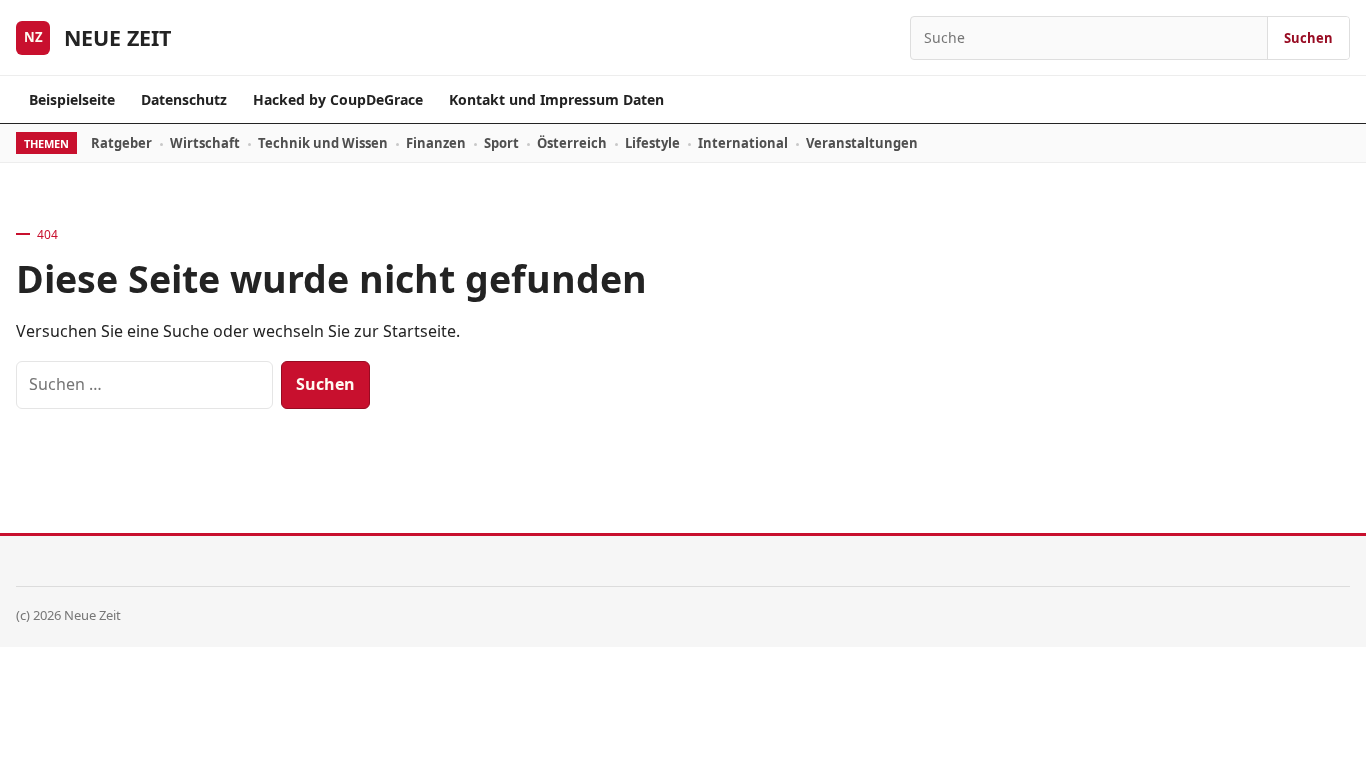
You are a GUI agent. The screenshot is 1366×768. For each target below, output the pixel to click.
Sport (501, 143)
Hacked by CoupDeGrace (338, 99)
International (743, 143)
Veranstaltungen (862, 143)
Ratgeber (121, 143)
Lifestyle (652, 143)
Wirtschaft (205, 143)
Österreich (572, 143)
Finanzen (436, 143)
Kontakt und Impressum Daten (556, 99)
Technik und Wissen (323, 143)
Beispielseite (72, 99)
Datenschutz (184, 99)
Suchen (1308, 38)
